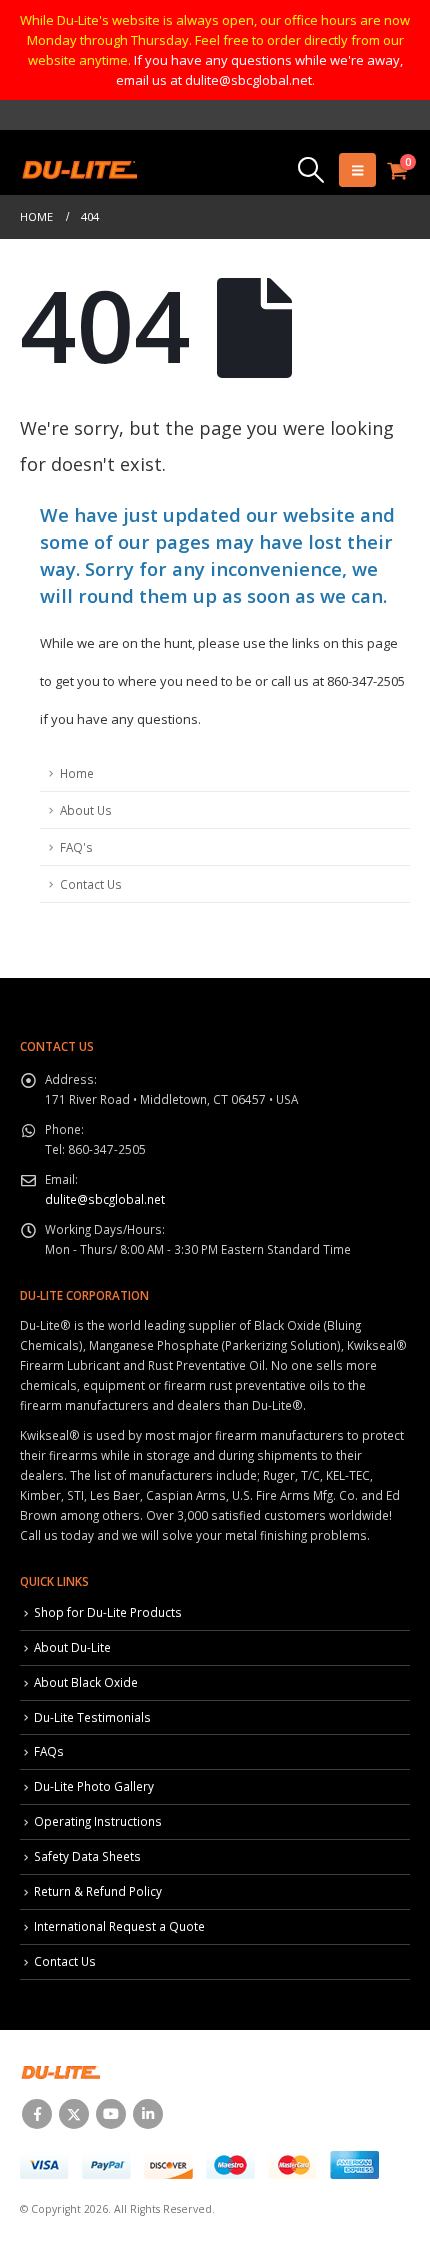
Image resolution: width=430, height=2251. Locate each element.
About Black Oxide (86, 1682)
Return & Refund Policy (98, 1891)
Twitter (74, 2114)
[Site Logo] (78, 170)
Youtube (111, 2114)
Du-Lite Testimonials (92, 1717)
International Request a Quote (119, 1926)
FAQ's (76, 847)
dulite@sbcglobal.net (105, 1199)
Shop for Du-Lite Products (108, 1612)
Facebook (37, 2114)
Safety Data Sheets (87, 1856)
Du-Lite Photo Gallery (94, 1786)
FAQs (49, 1751)
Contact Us (91, 884)
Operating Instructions (98, 1821)
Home (77, 773)
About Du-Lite (72, 1647)
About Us (86, 810)
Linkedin (148, 2114)
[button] (310, 170)
